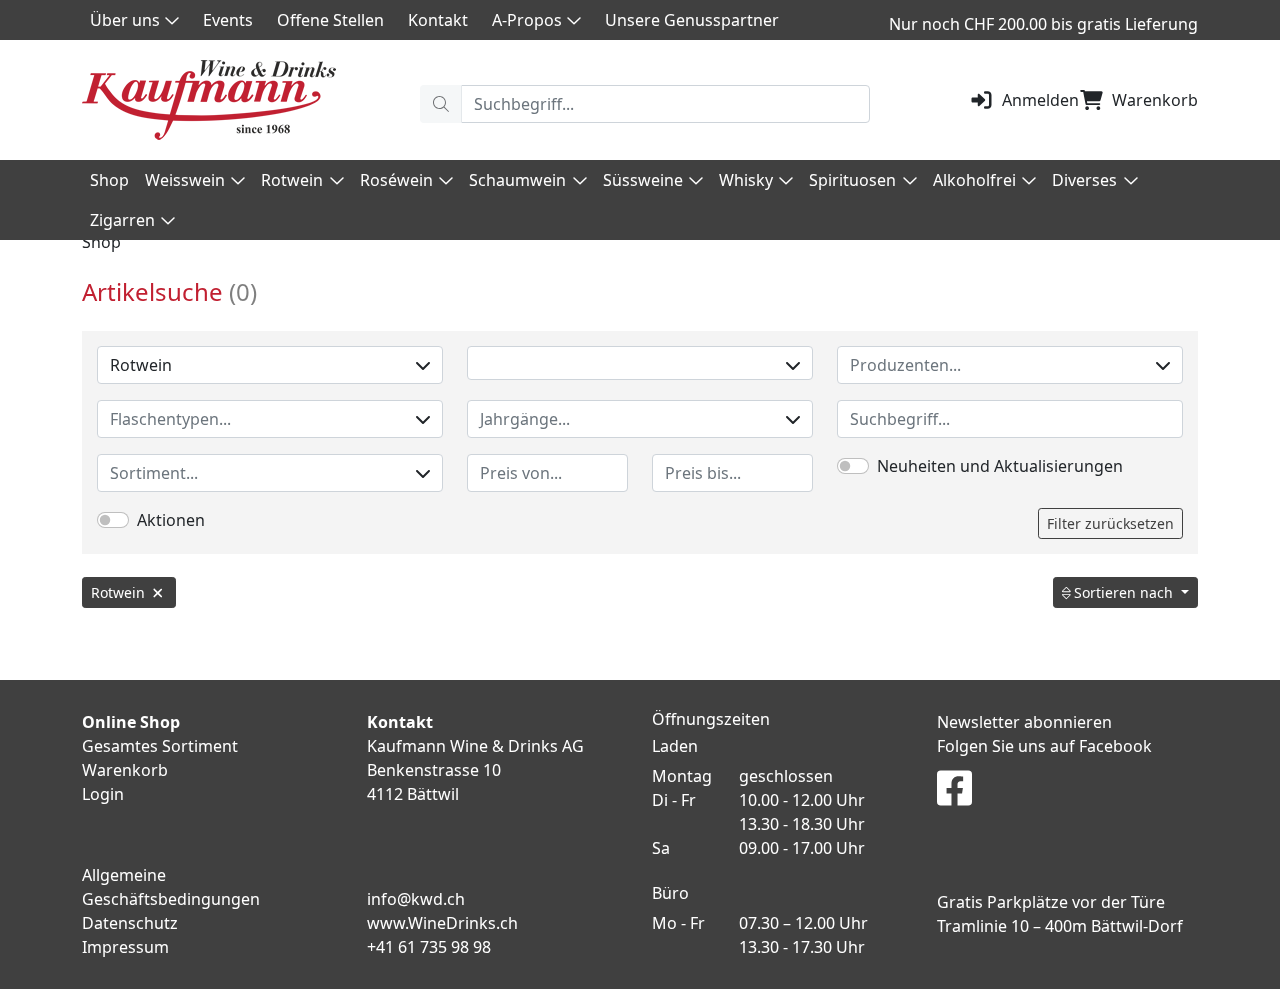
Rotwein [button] (292, 180)
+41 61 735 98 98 (429, 947)
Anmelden (1040, 100)
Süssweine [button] (643, 180)
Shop (109, 180)
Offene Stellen (330, 20)
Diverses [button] (1084, 180)
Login (103, 794)
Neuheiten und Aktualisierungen (1000, 466)
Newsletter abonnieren (1024, 722)
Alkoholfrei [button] (974, 180)
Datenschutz (130, 923)
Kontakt (438, 20)
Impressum (125, 947)
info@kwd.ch (416, 899)
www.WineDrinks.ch (442, 923)
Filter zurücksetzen (1110, 523)
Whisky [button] (746, 180)
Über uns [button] (125, 20)
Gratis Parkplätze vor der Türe (1051, 902)
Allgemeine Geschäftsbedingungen (171, 887)
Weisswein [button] (185, 180)
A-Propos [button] (527, 20)
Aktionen (171, 520)
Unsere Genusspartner (692, 20)
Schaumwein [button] (517, 180)
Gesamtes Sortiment (160, 746)
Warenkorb (1155, 100)
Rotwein (141, 365)
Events (228, 20)
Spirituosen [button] (852, 180)
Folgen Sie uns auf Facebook (1044, 746)
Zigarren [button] (122, 220)
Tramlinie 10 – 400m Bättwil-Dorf (1060, 926)
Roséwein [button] (396, 180)
